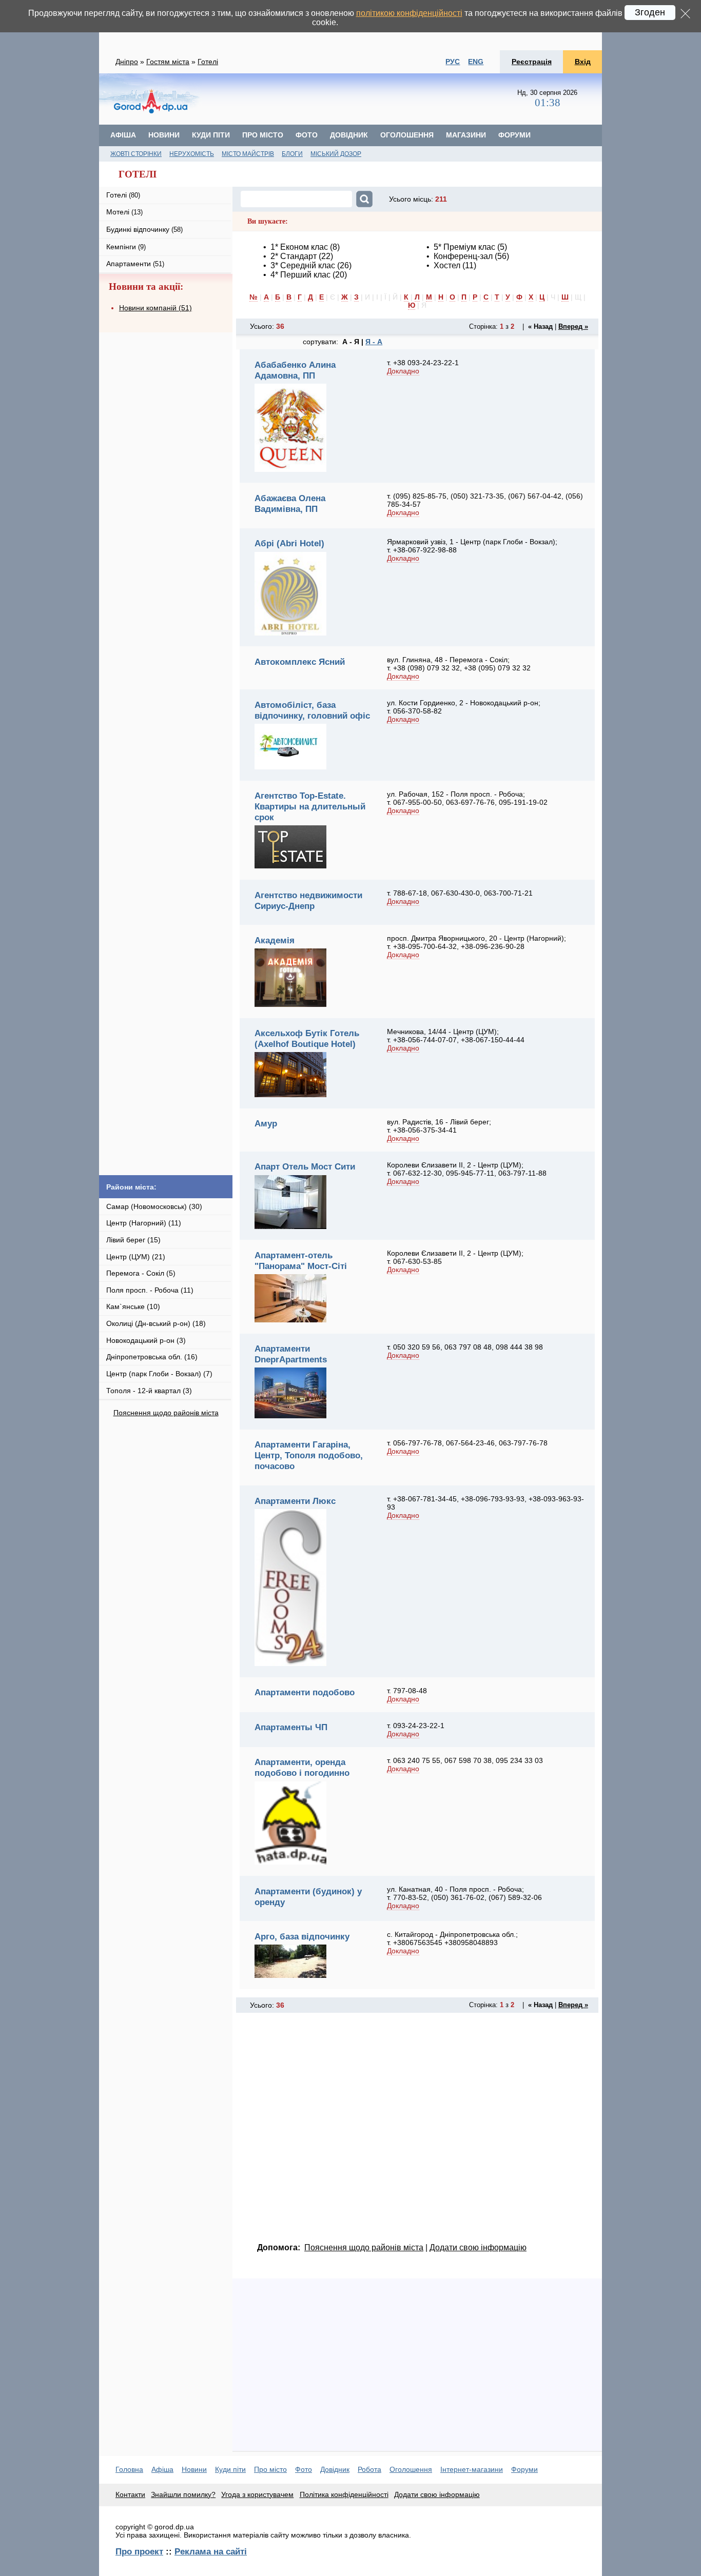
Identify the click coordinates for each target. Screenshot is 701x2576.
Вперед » (573, 326)
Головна (129, 2469)
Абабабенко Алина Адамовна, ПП (295, 370)
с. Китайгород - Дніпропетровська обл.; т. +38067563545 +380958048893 (452, 1938)
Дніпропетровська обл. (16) (152, 1357)
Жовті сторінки (136, 154)
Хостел (447, 265)
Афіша (123, 135)
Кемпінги (126, 247)
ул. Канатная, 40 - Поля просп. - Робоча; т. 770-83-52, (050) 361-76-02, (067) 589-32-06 (464, 1893)
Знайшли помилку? (183, 2494)
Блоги (292, 154)
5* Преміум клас (464, 247)
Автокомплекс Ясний (300, 662)
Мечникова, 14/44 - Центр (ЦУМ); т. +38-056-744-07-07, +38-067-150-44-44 (456, 1036)
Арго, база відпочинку (302, 1936)
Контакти (130, 2494)
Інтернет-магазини (472, 2469)
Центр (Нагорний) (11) (144, 1223)
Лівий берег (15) (133, 1240)
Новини (164, 135)
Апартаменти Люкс (295, 1501)
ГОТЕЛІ (138, 174)
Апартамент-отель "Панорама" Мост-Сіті (301, 1261)
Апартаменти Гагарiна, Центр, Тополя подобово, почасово (309, 1455)
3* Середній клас (303, 265)
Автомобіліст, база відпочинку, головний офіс (312, 710)
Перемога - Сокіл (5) (141, 1273)
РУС (453, 62)
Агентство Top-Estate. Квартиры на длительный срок (310, 806)
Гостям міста (168, 62)
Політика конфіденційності (344, 2494)
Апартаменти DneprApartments (291, 1354)
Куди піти (211, 135)
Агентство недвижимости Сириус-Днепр (308, 900)
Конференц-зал (463, 256)
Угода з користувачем (257, 2494)
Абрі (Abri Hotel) (289, 543)
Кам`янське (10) (133, 1306)
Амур (266, 1123)
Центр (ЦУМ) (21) (136, 1257)
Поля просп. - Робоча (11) (150, 1290)
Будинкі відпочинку (144, 229)
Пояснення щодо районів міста (166, 1413)
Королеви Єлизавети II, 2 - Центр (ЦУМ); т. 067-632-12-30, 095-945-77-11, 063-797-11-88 (467, 1169)
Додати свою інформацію (478, 2247)
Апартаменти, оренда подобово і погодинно (302, 1767)
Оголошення (407, 135)
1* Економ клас (299, 247)
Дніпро (127, 62)
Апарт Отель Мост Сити (305, 1166)
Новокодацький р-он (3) (146, 1340)
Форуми (514, 135)
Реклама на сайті (211, 2551)
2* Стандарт (294, 256)
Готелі (208, 62)
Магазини (466, 135)
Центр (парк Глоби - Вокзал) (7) (159, 1374)
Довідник (349, 135)
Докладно (403, 371)
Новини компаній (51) (155, 308)
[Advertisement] (360, 99)
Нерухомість (192, 154)
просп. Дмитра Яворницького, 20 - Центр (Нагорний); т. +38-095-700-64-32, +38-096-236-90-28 (476, 942)
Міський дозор (336, 154)
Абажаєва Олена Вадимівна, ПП (290, 503)
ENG (476, 62)
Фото (307, 135)
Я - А (374, 342)
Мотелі (124, 212)
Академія (275, 940)
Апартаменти (135, 264)
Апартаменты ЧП (291, 1727)
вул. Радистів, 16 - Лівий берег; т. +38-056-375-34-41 (439, 1126)
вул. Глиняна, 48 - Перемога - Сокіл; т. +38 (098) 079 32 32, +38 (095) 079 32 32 (459, 664)
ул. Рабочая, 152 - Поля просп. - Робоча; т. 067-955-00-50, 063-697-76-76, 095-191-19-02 (467, 798)
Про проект (139, 2551)
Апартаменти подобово (305, 1692)
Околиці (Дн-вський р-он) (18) (156, 1323)
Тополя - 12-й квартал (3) (149, 1391)
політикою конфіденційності (409, 13)
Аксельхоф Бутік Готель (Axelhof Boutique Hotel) (307, 1038)
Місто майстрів (248, 154)
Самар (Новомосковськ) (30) (154, 1206)
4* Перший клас (300, 275)
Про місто (263, 135)
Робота (369, 2469)
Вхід (583, 62)
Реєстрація (532, 62)
